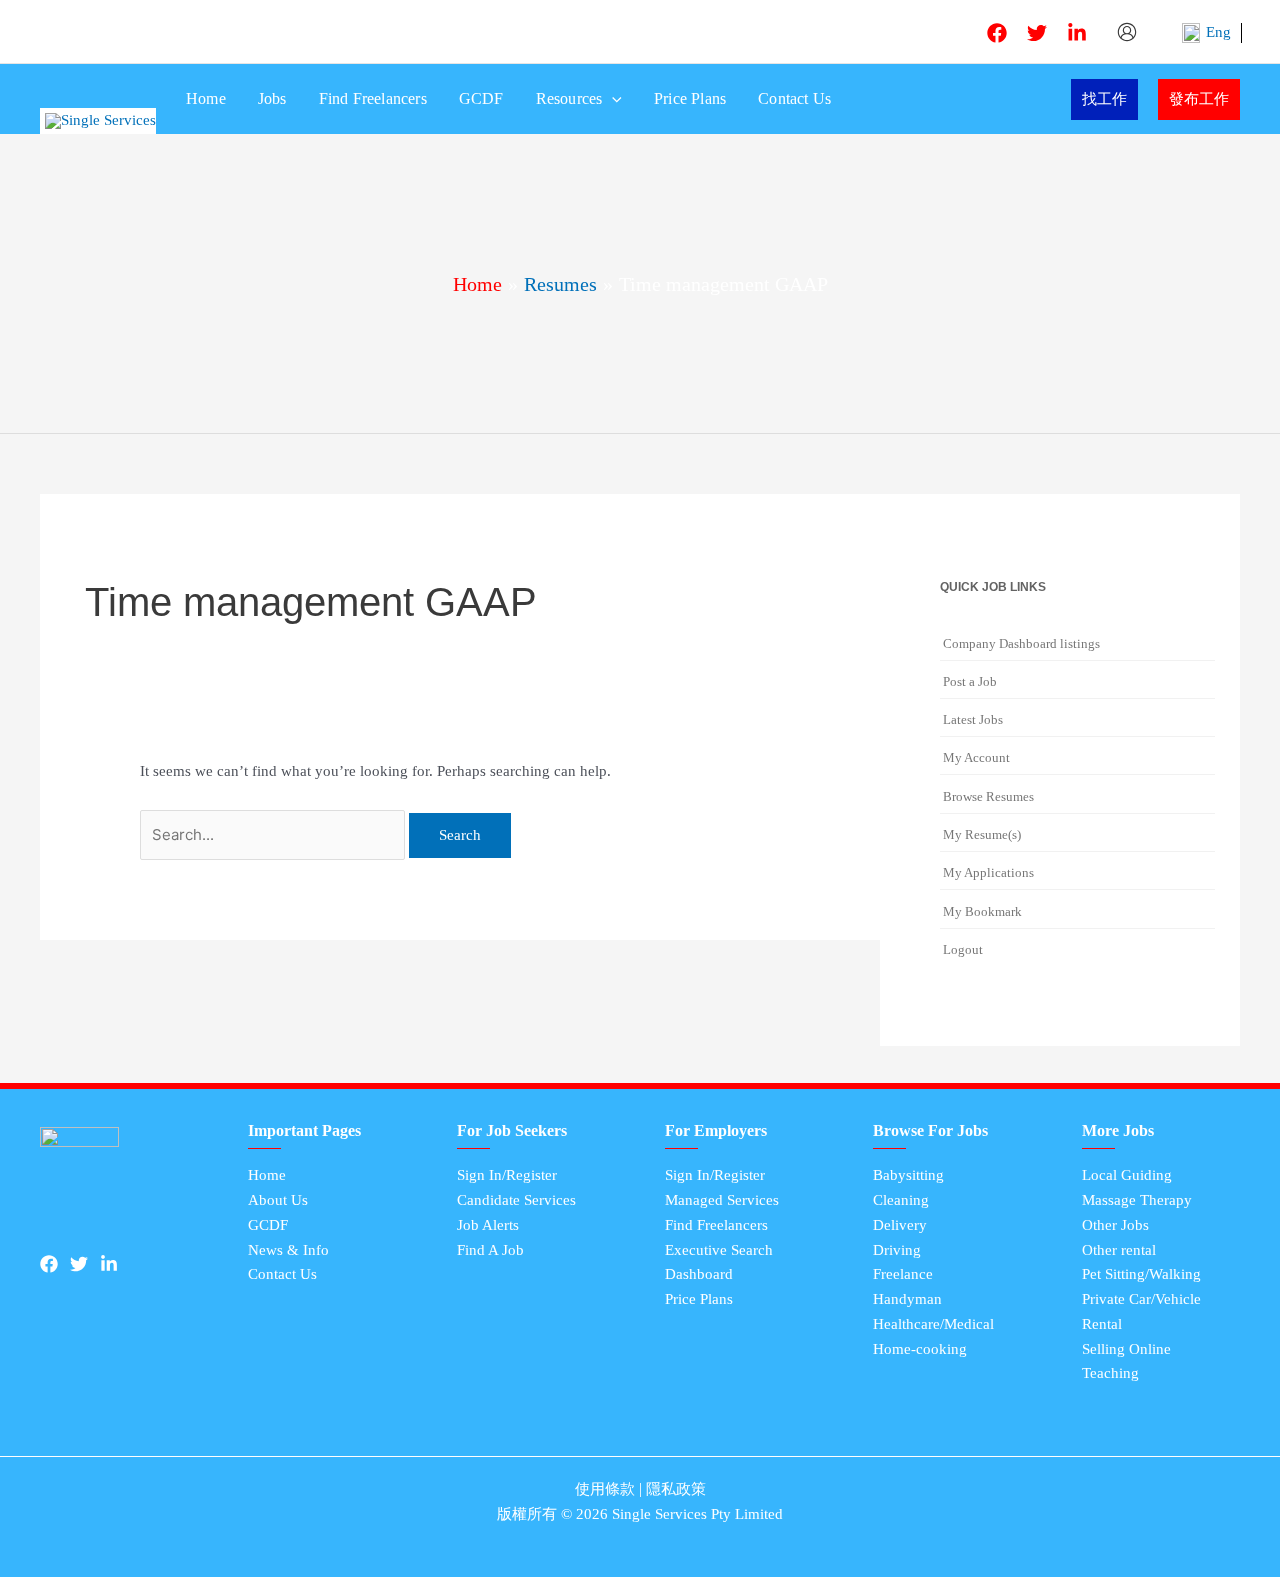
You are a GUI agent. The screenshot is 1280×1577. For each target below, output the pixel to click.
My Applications (988, 872)
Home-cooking (920, 1349)
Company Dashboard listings (1021, 643)
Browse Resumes (988, 796)
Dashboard (699, 1274)
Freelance (903, 1274)
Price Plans (690, 98)
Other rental (1119, 1250)
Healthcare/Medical (933, 1324)
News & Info (288, 1250)
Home (206, 98)
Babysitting (908, 1175)
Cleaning (901, 1200)
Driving (897, 1250)
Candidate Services (516, 1200)
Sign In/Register (507, 1175)
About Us (278, 1200)
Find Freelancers (373, 98)
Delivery (900, 1225)
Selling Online (1126, 1349)
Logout (963, 949)
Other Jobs (1115, 1225)
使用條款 (605, 1489)
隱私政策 (676, 1489)
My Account (976, 757)
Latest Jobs (973, 719)
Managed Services (722, 1200)
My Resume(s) (982, 834)
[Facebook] (997, 33)
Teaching (1110, 1373)
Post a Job (970, 681)
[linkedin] (1077, 33)
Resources (569, 98)
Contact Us (794, 98)
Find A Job (490, 1250)
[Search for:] (274, 835)
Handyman (907, 1299)
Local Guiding (1127, 1175)
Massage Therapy (1137, 1200)
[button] (612, 99)
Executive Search (719, 1250)
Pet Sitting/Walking (1141, 1274)
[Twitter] (1037, 33)
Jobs (272, 98)
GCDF (481, 98)
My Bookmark (982, 911)
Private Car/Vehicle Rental (1141, 1311)
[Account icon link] (1128, 32)
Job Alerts (488, 1225)
